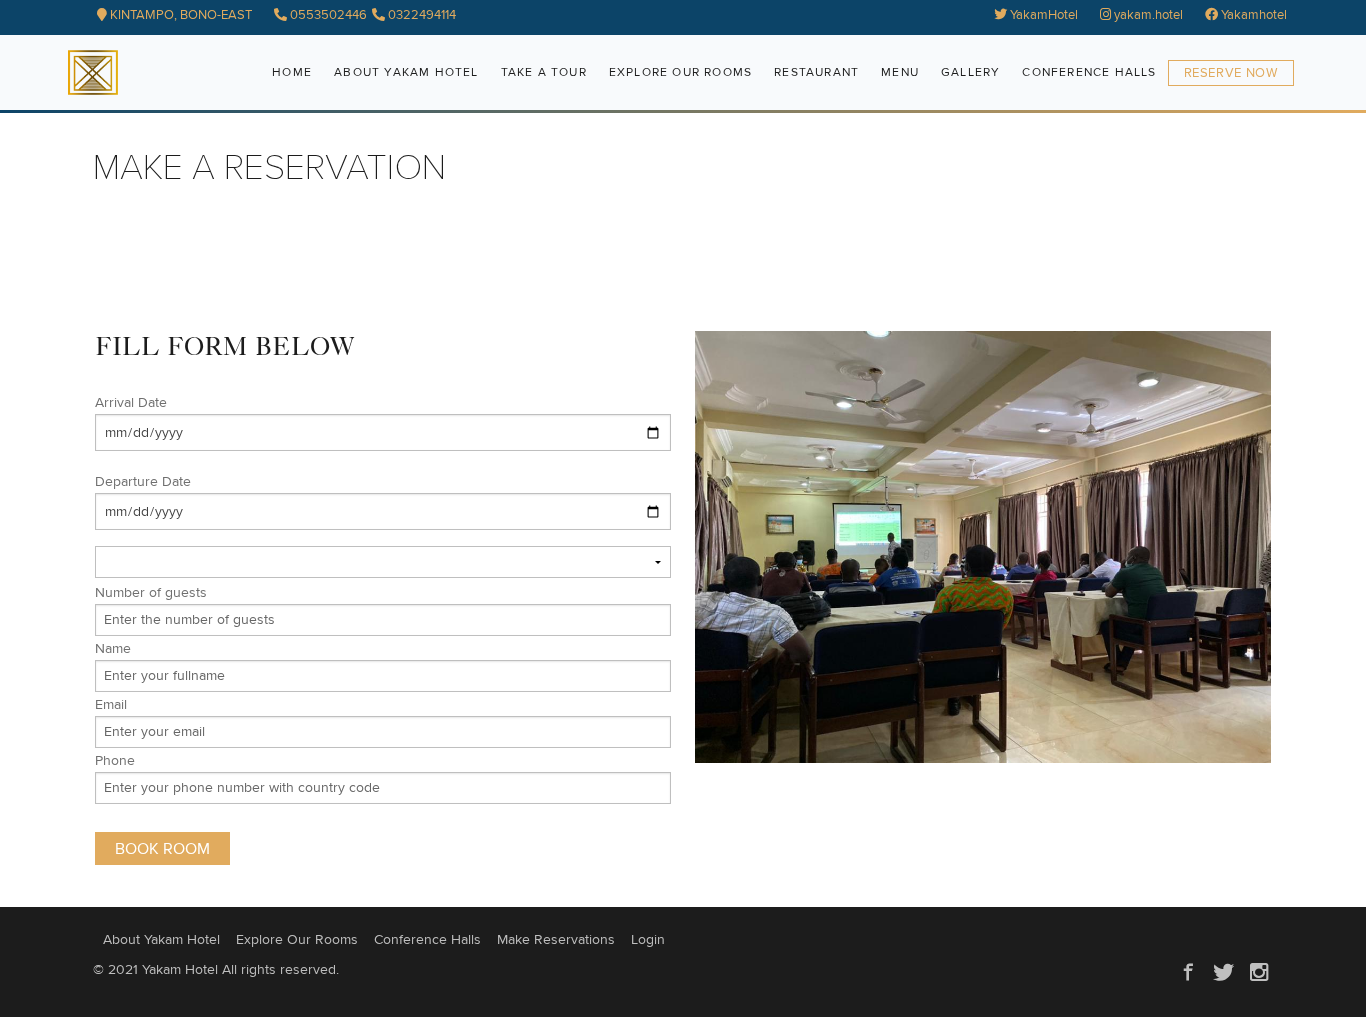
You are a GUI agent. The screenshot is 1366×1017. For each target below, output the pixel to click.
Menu (900, 73)
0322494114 (420, 15)
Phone (115, 761)
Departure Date (143, 482)
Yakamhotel (1252, 15)
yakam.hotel (1147, 15)
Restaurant (816, 73)
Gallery (970, 73)
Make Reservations (556, 940)
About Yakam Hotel (406, 73)
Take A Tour (544, 73)
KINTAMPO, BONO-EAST (179, 15)
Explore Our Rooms (680, 73)
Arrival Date (131, 403)
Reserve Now (1231, 73)
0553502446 (327, 15)
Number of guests (151, 593)
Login (648, 940)
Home (292, 73)
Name (113, 649)
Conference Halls (1089, 73)
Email (111, 705)
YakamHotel (1042, 15)
